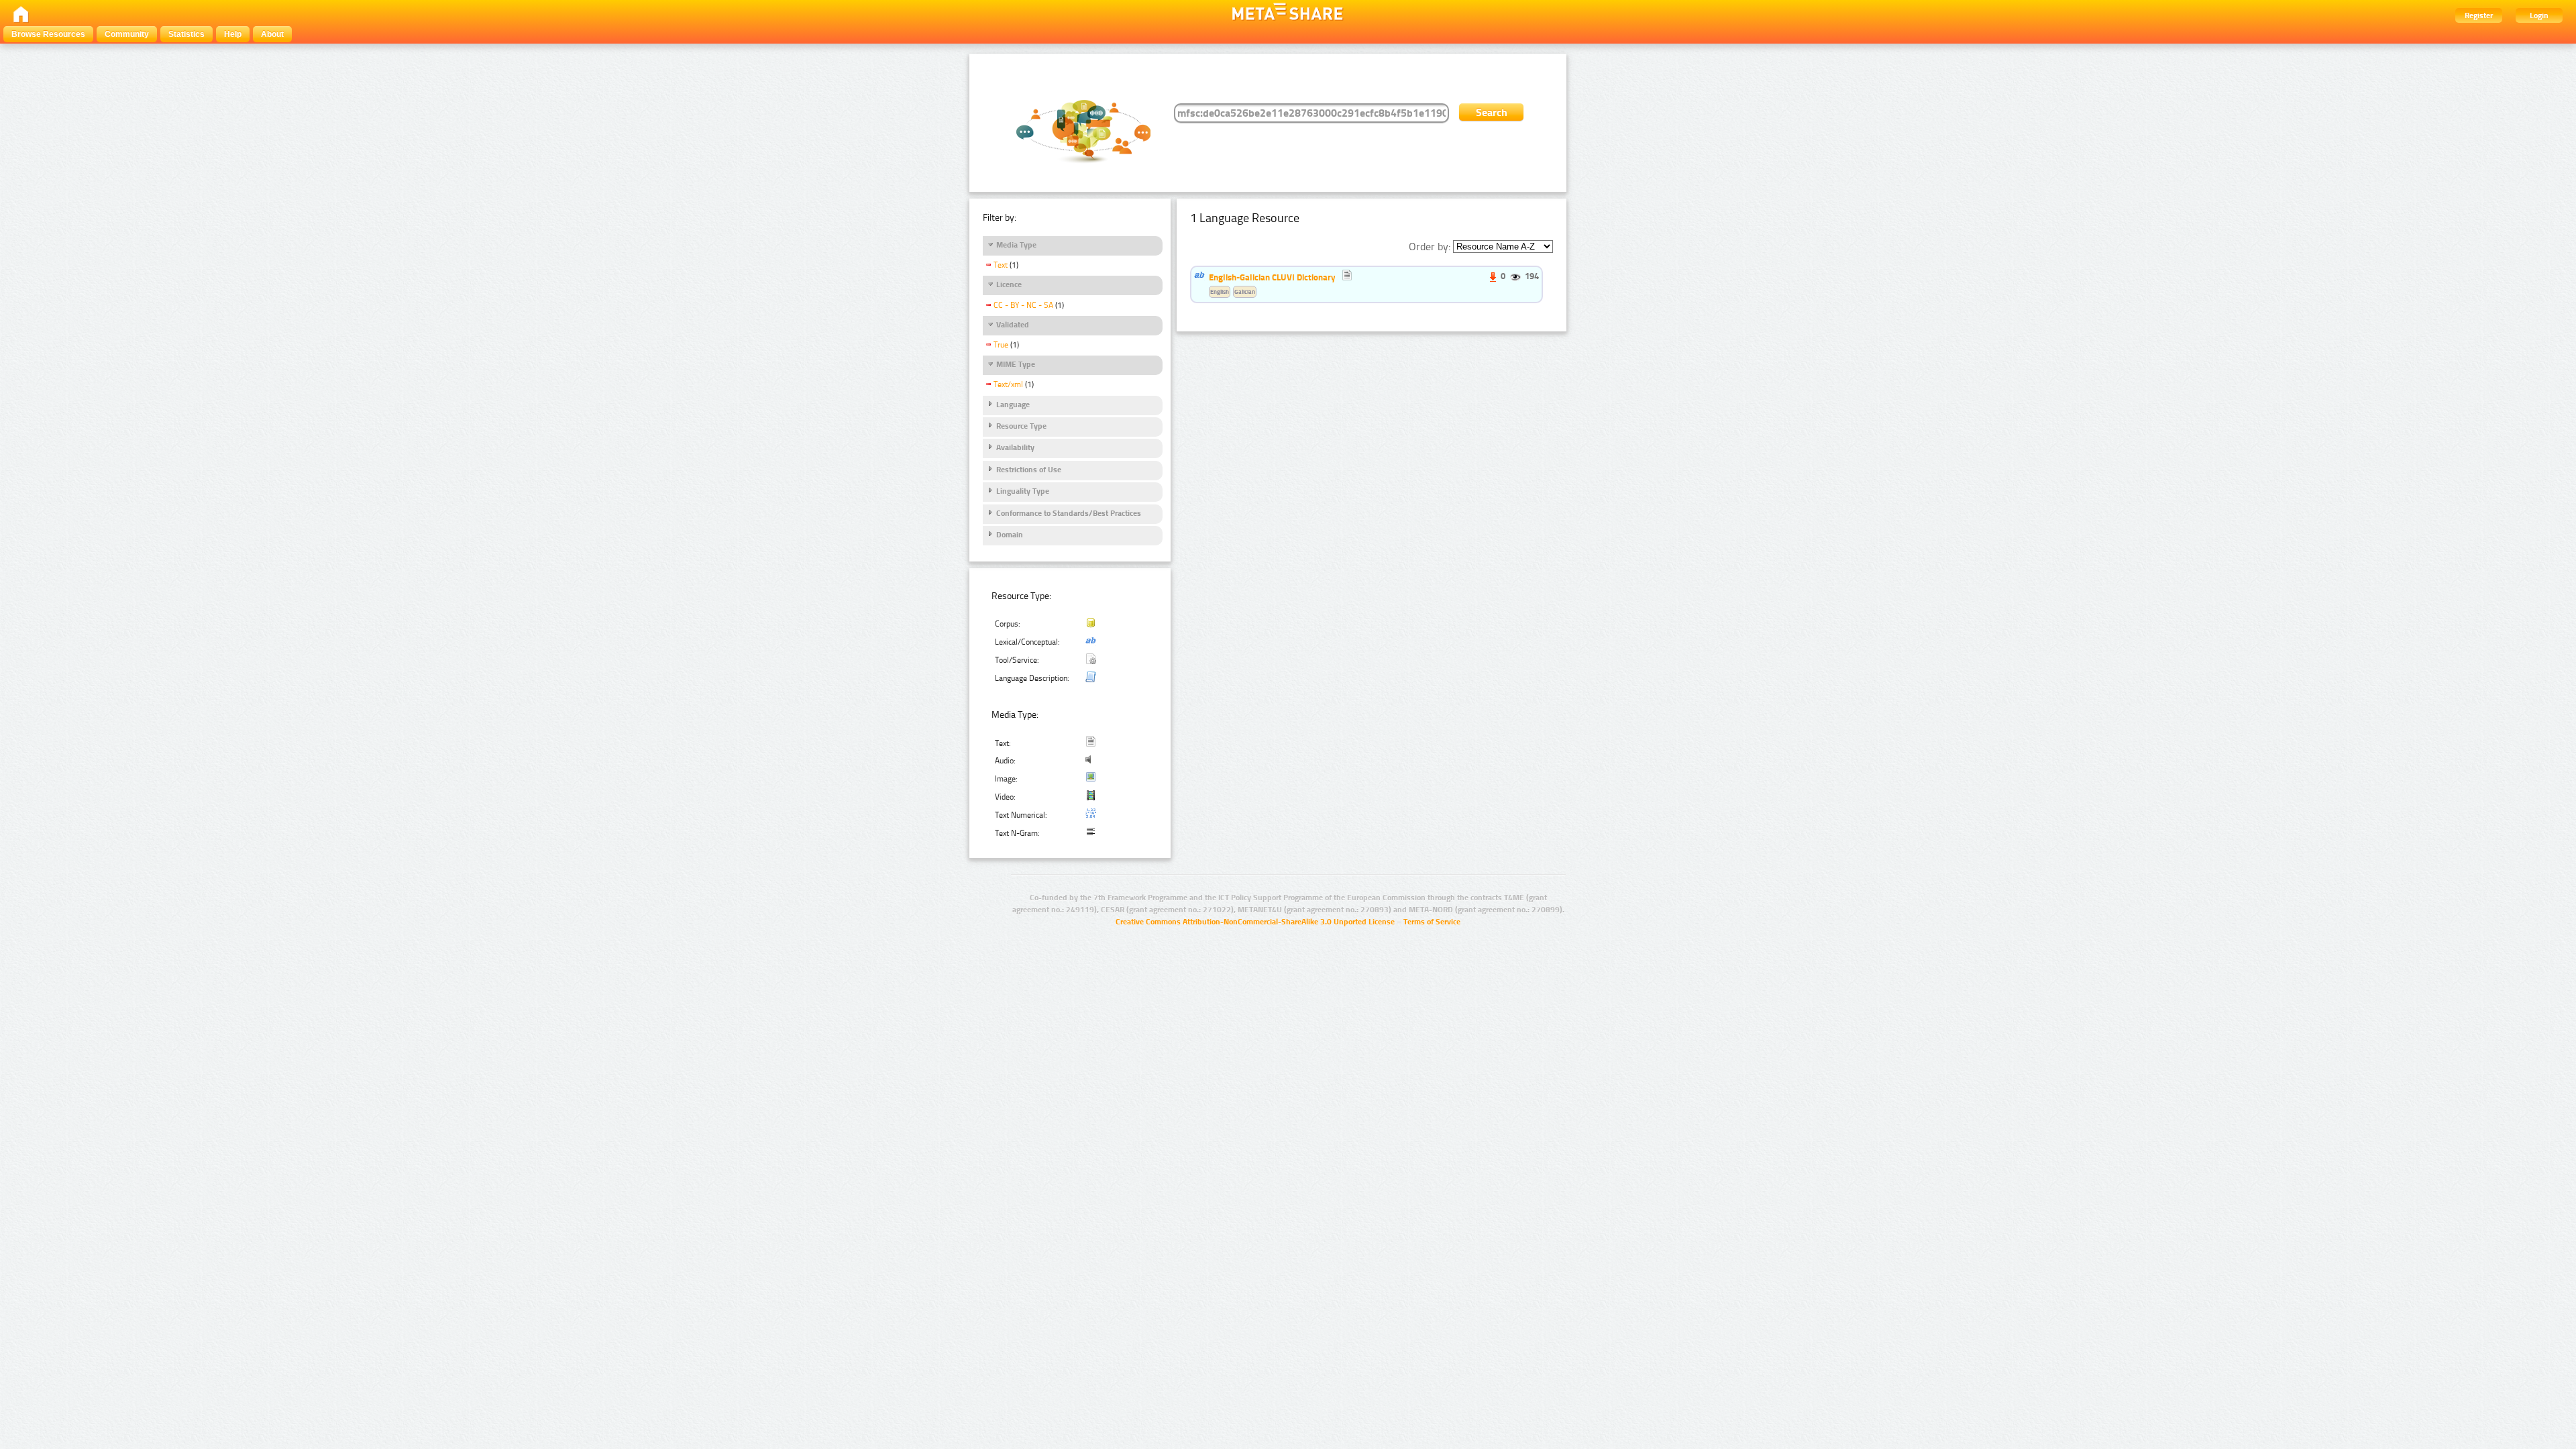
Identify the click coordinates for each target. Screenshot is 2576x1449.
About (272, 34)
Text (1001, 265)
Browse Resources (48, 34)
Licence (1009, 284)
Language (1013, 405)
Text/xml (1008, 384)
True (1001, 345)
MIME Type (1016, 364)
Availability (1015, 447)
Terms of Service (1432, 922)
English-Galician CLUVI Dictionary (1272, 277)
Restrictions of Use (1029, 470)
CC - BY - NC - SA (1023, 305)
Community (127, 34)
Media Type (1016, 245)
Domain (1010, 535)
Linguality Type (1023, 491)
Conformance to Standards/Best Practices (1069, 513)
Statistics (186, 34)
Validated (1013, 325)
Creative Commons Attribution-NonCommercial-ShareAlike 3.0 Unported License (1255, 922)
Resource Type (1021, 426)
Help (233, 34)
